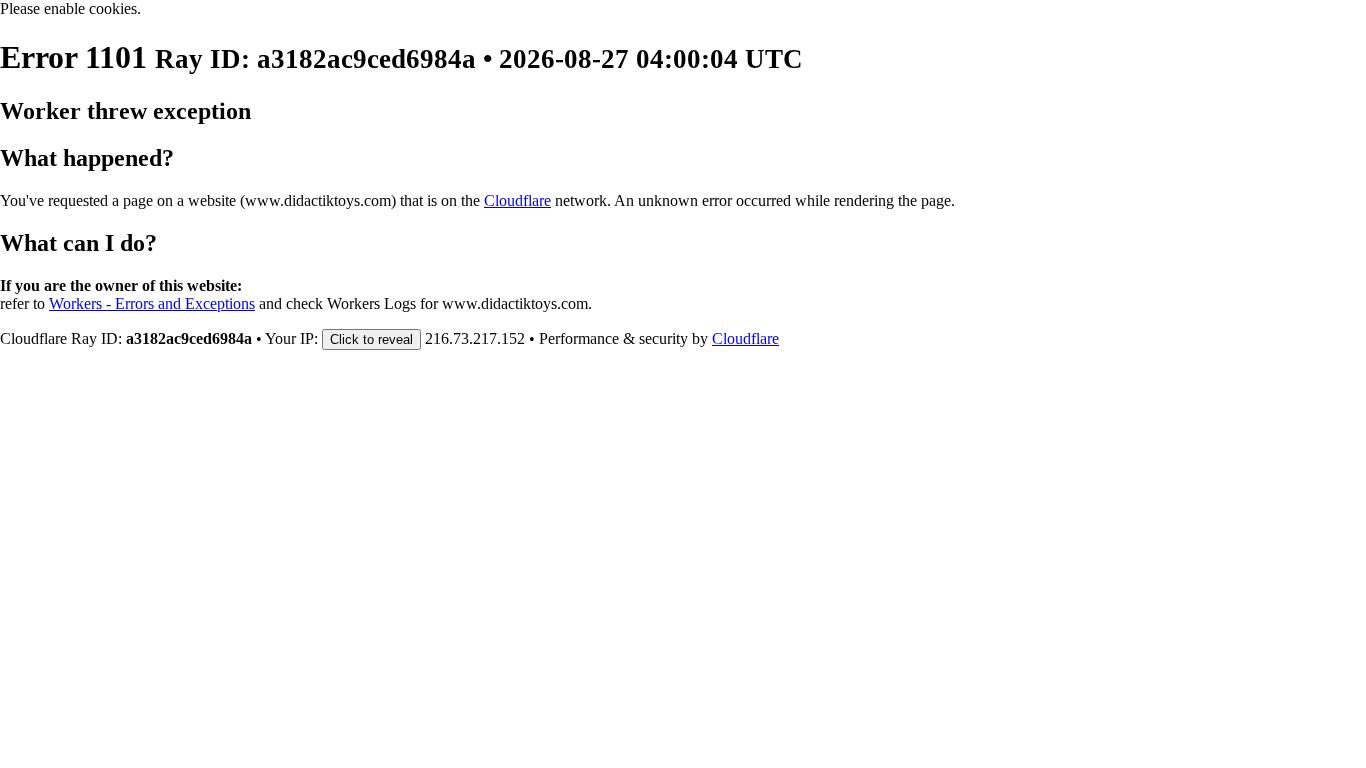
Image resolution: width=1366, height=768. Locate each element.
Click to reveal (371, 339)
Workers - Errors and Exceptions (152, 303)
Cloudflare (517, 200)
